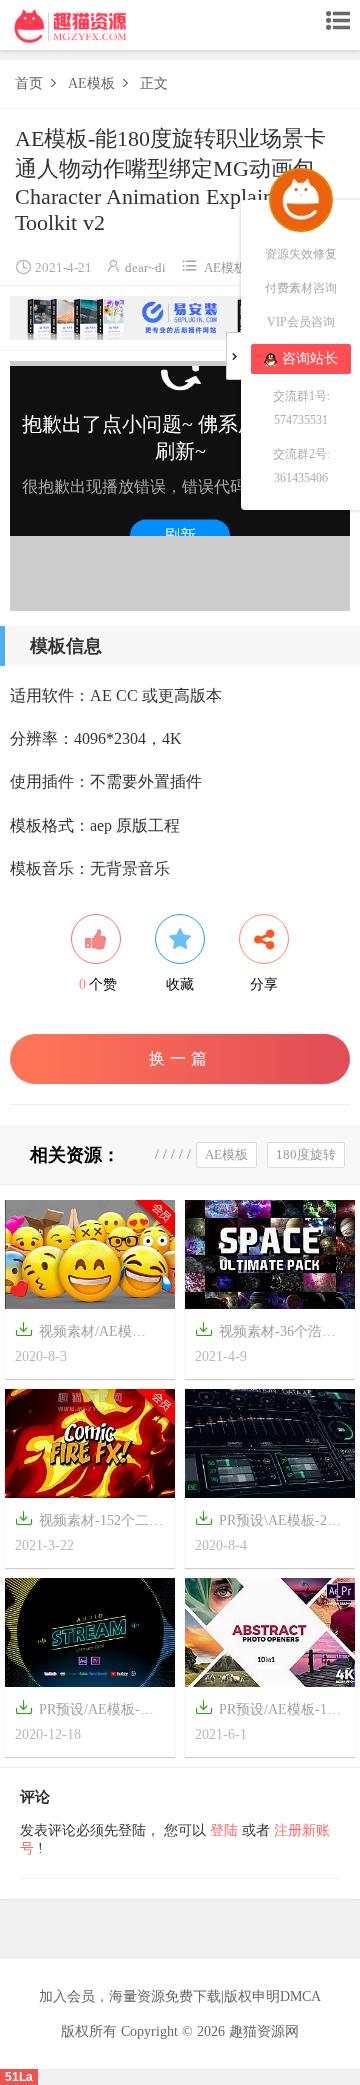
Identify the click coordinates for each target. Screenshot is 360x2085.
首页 (29, 83)
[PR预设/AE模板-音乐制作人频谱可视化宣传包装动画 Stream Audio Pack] (90, 1631)
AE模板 (91, 83)
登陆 (224, 1830)
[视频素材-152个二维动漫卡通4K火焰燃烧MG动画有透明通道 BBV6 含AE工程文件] (90, 1442)
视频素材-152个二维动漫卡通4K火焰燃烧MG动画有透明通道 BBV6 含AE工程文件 (89, 1522)
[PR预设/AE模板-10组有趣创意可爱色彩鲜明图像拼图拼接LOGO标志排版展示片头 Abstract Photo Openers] (270, 1631)
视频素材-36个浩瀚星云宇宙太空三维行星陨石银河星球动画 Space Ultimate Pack (269, 1333)
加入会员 (67, 1996)
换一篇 (180, 1058)
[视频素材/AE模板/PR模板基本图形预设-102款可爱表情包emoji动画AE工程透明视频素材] (90, 1253)
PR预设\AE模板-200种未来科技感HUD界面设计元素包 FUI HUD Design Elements (268, 1522)
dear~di (145, 267)
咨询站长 (310, 358)
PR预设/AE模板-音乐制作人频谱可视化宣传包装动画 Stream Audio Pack (85, 1711)
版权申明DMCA (272, 1996)
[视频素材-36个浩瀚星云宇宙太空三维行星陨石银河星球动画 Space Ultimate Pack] (270, 1253)
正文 (154, 83)
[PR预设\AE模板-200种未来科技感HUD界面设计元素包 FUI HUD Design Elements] (270, 1442)
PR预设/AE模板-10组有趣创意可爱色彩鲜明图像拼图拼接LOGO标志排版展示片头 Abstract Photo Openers (265, 1711)
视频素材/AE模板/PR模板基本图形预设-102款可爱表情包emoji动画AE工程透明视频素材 (89, 1333)
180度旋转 (306, 1154)
